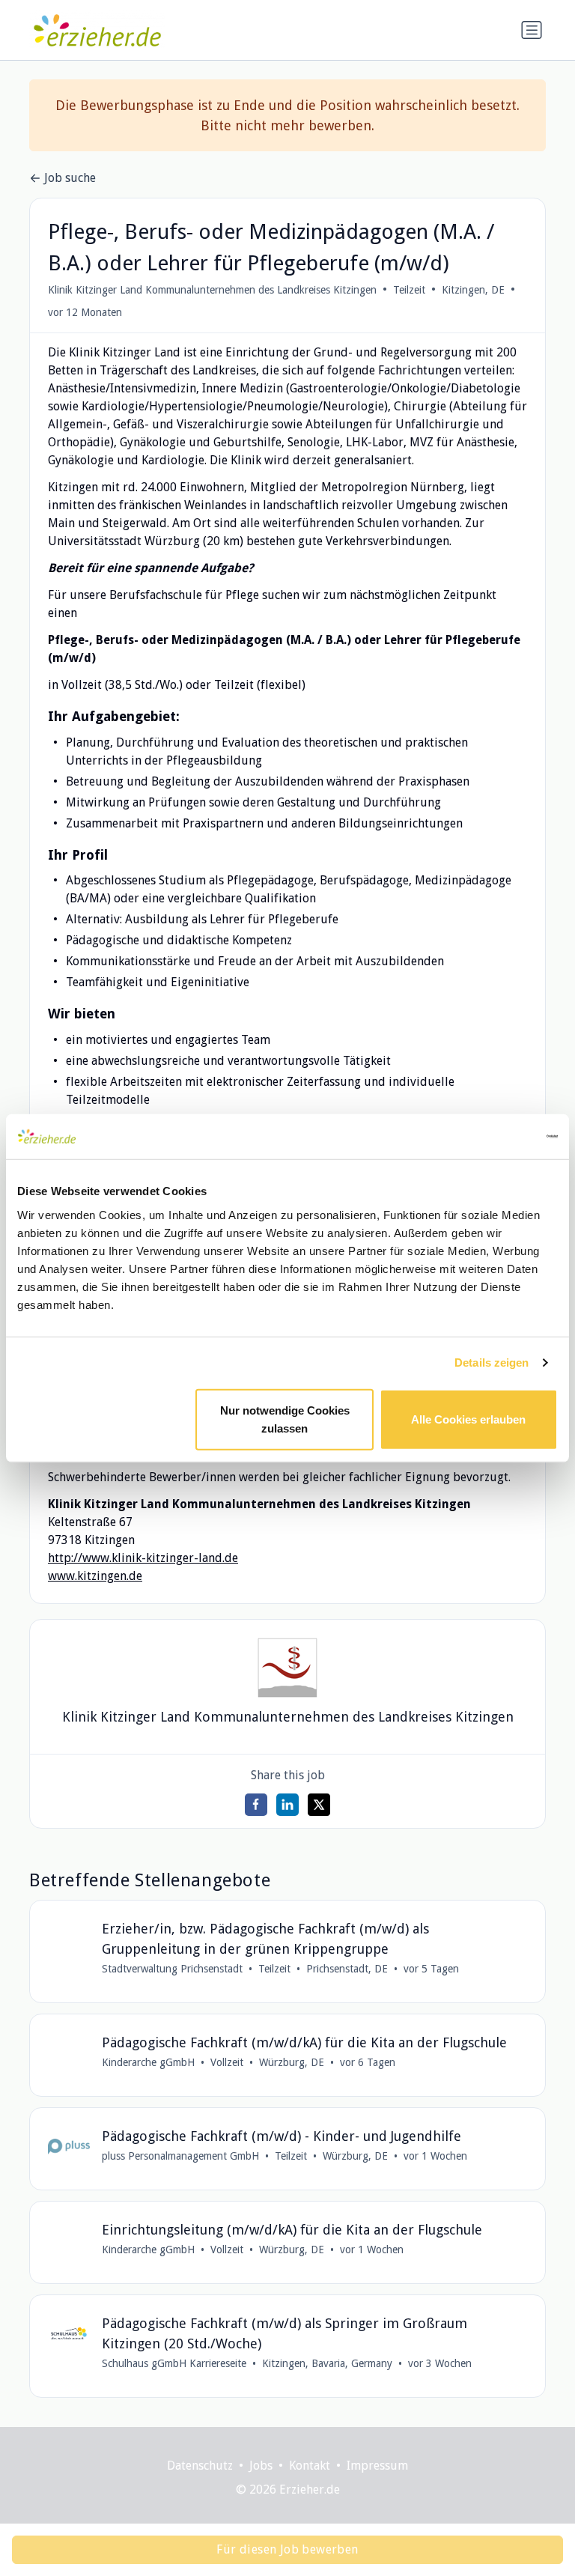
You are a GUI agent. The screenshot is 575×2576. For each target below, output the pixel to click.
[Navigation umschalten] (532, 30)
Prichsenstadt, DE (347, 1969)
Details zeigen (492, 1363)
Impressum (377, 2466)
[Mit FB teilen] (256, 1805)
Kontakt (310, 2466)
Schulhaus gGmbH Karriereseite (174, 2363)
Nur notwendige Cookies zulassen (285, 1419)
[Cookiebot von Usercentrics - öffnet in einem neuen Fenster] (492, 1137)
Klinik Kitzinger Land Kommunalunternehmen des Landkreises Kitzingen (212, 290)
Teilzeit (409, 290)
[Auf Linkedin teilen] (287, 1805)
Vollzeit (227, 2062)
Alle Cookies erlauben (468, 1419)
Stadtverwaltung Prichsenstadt (172, 1969)
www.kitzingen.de (95, 1576)
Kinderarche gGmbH (148, 2062)
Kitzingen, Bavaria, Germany (327, 2363)
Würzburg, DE (292, 2062)
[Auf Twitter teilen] (319, 1805)
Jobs (261, 2466)
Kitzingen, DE (473, 290)
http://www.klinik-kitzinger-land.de (143, 1558)
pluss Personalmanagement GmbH (180, 2156)
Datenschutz (200, 2466)
